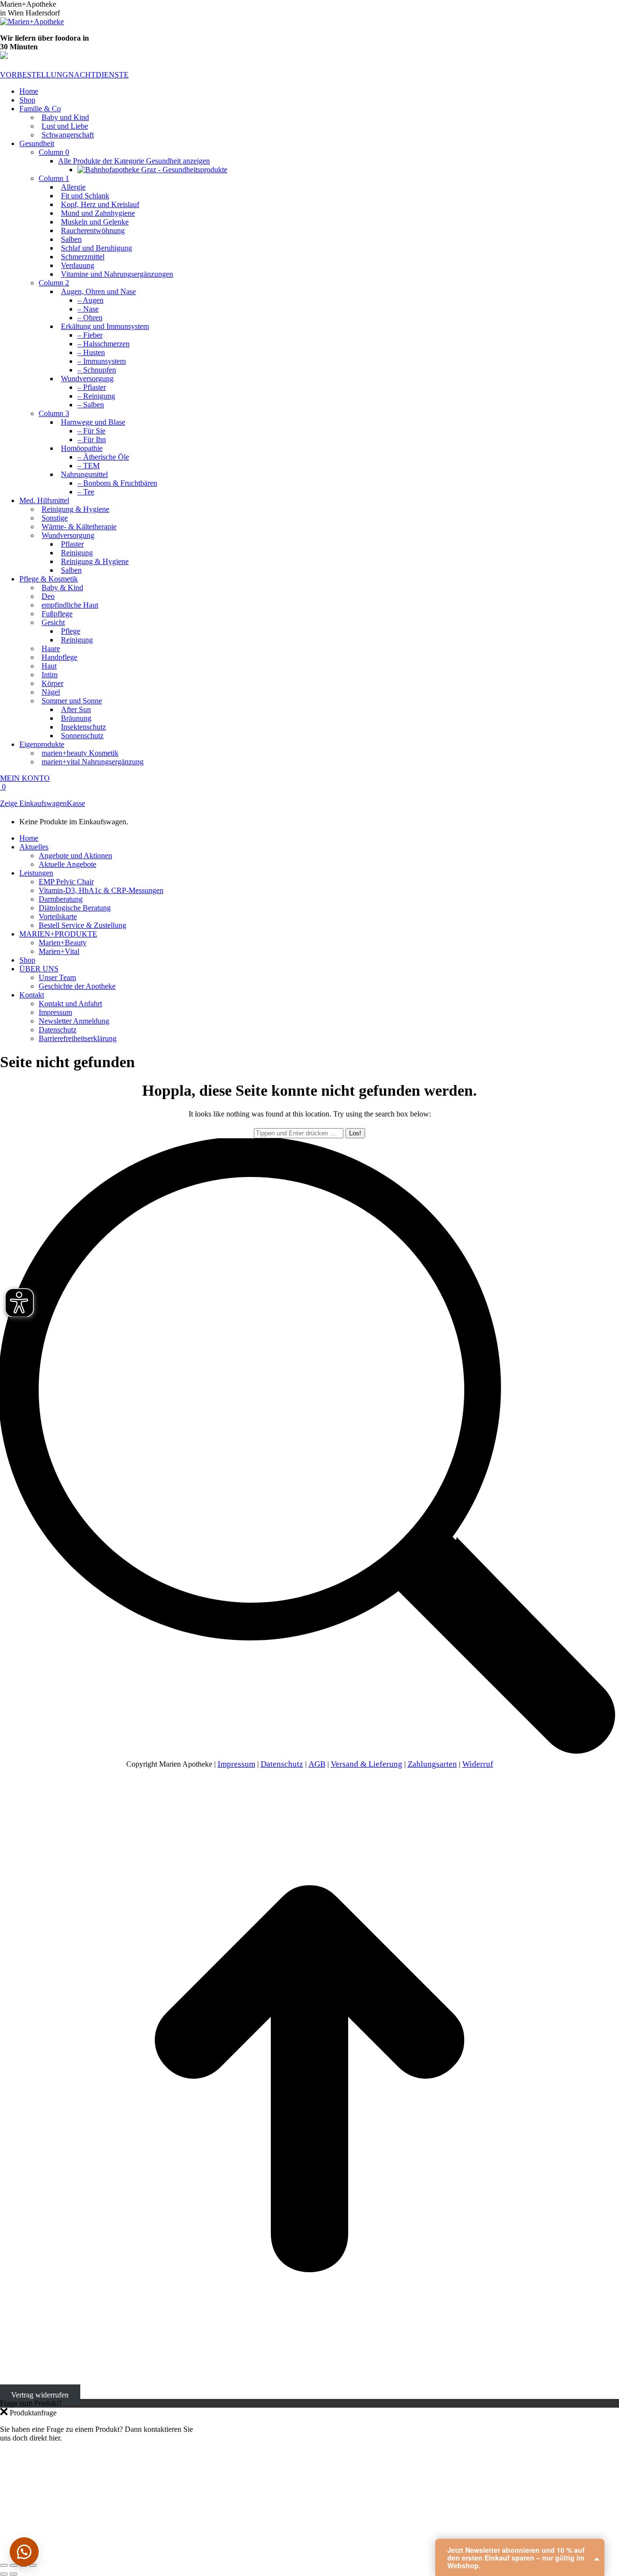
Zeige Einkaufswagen (33, 803)
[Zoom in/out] (33, 2565)
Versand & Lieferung (367, 1764)
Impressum (236, 1764)
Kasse (76, 803)
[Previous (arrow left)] (4, 2574)
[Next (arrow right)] (14, 2574)
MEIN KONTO (25, 778)
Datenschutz (282, 1764)
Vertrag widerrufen (40, 2394)
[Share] (14, 2565)
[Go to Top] (309, 2386)
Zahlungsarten (432, 1764)
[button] (24, 2552)
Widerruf (478, 1764)
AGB (317, 1764)
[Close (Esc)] (4, 2565)
